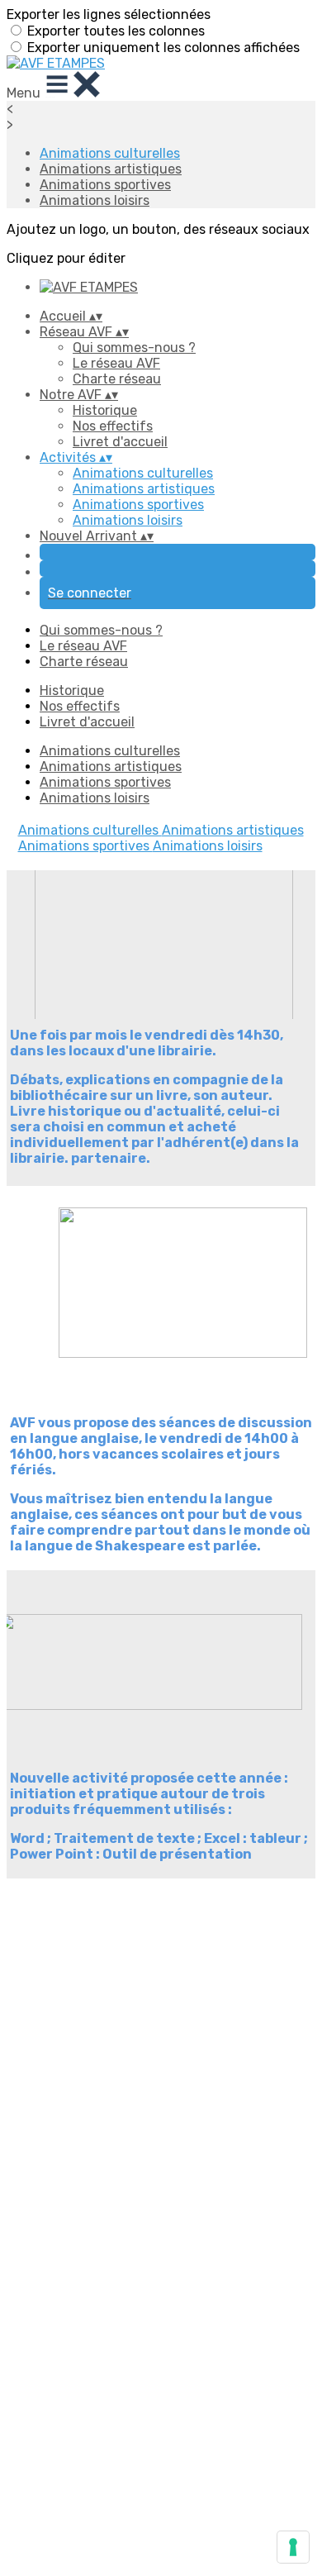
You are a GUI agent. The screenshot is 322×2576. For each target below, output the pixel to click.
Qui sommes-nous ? (134, 348)
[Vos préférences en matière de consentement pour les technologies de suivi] (293, 2547)
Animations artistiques (111, 169)
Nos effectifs (113, 426)
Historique (105, 410)
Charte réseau (117, 379)
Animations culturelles (110, 153)
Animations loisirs (95, 200)
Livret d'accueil (120, 442)
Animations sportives (105, 185)
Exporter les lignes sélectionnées (109, 14)
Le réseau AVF (116, 363)
